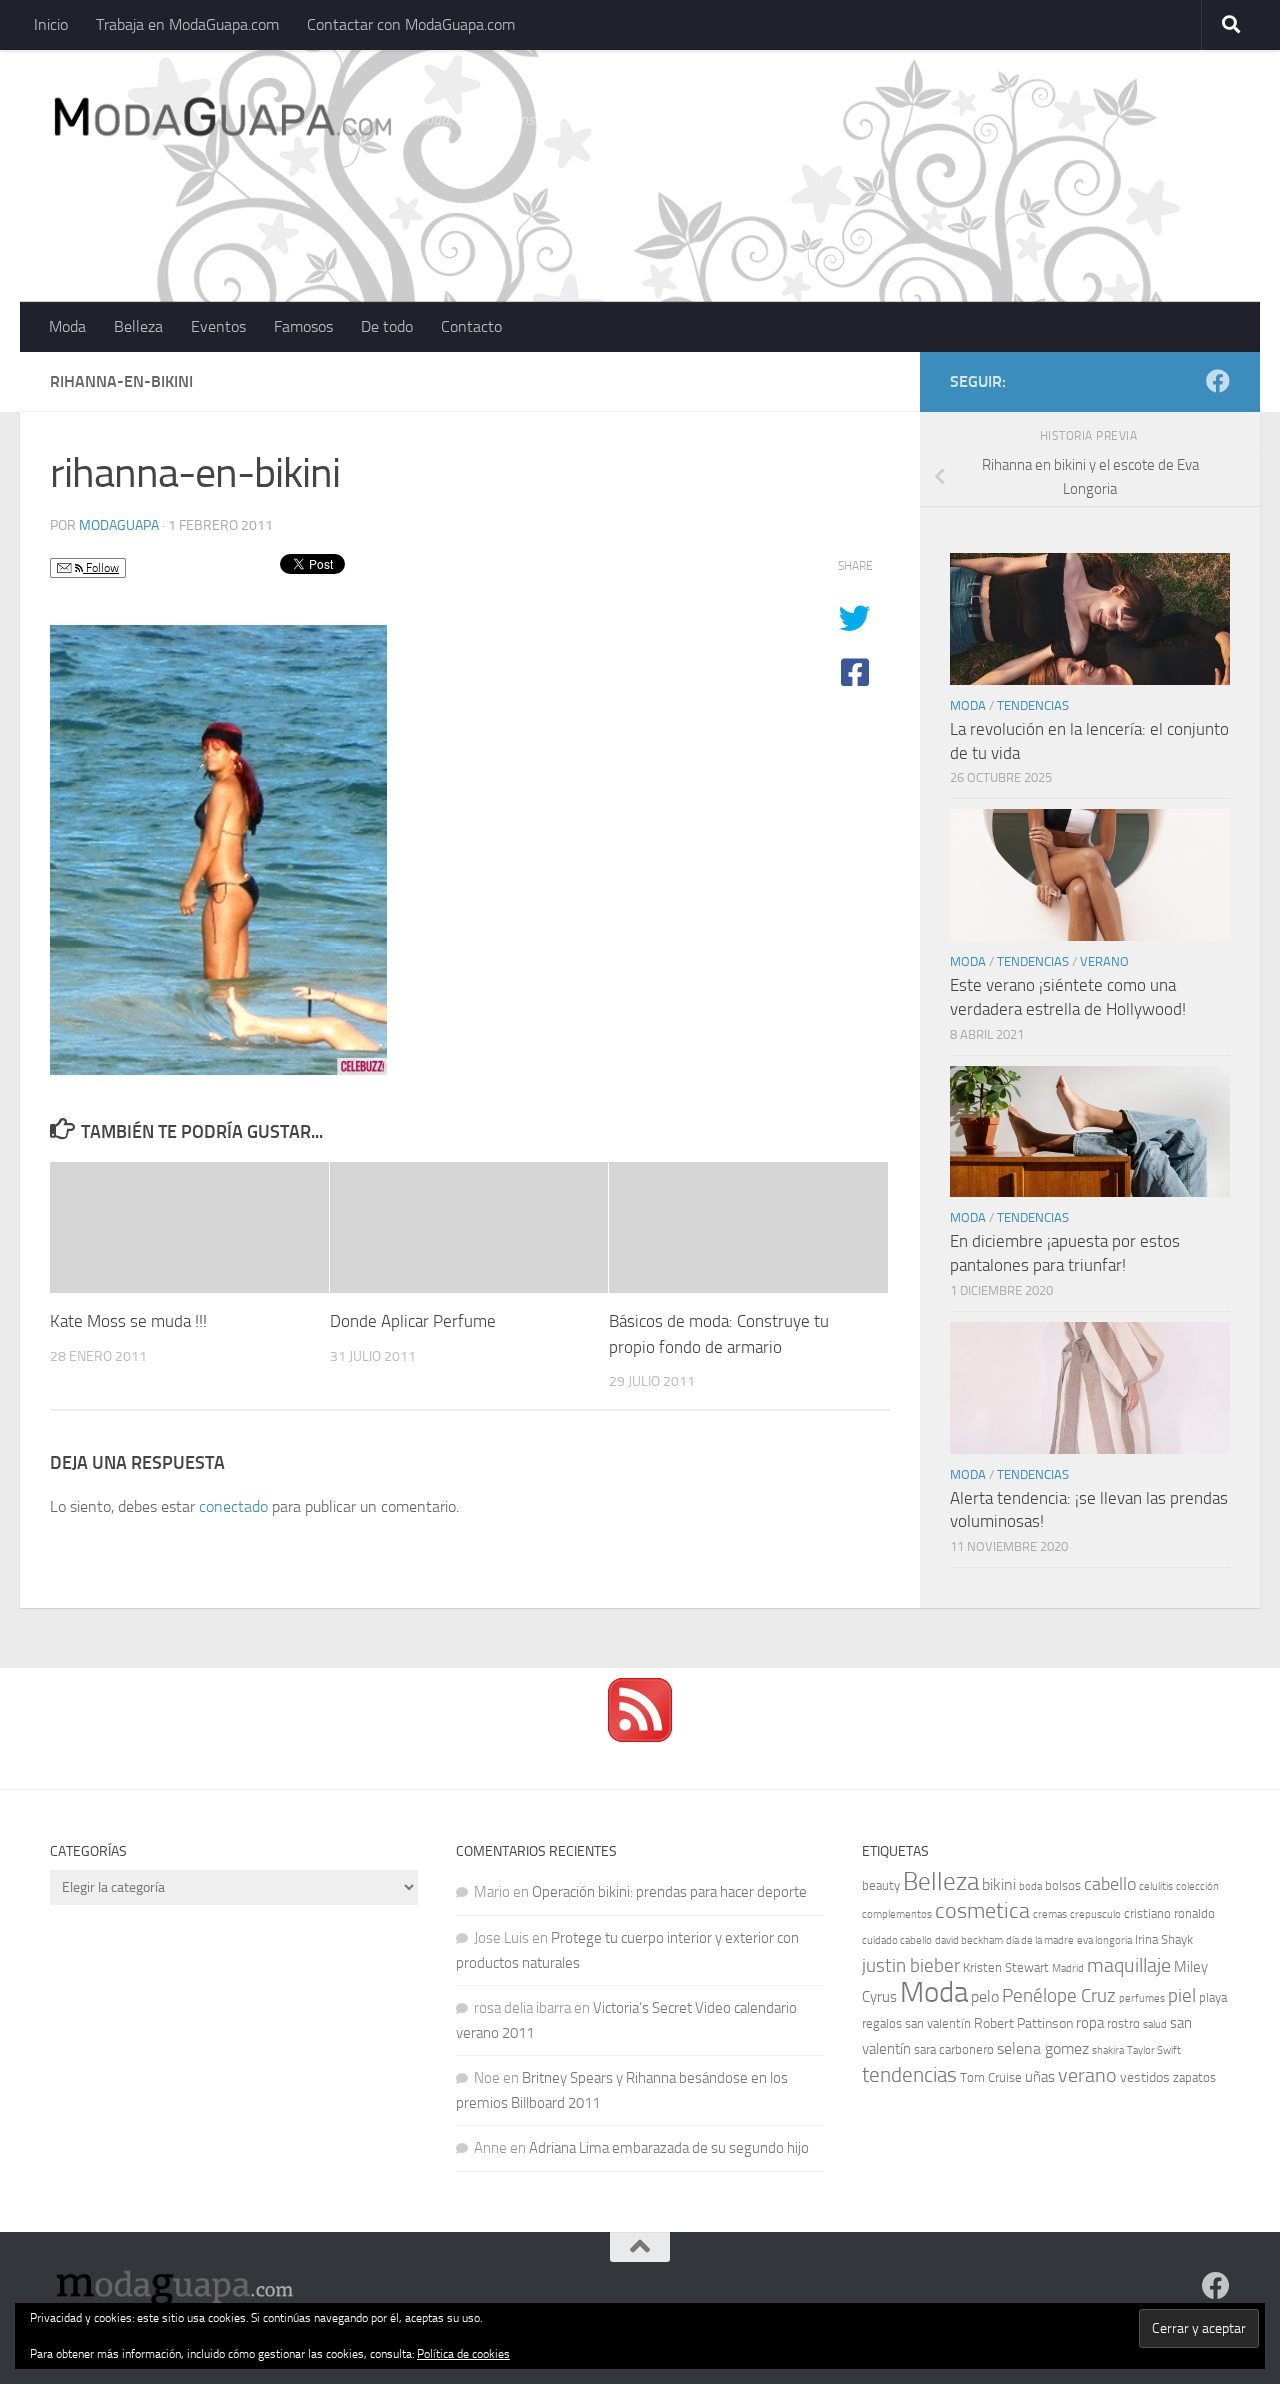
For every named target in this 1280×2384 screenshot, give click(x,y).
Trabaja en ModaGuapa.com (187, 24)
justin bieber (911, 1965)
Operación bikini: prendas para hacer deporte (669, 1892)
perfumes (1142, 1998)
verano (1087, 2075)
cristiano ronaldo (1169, 1913)
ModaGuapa (119, 525)
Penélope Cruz (1059, 1996)
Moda (67, 326)
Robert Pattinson (1023, 2023)
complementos (897, 1914)
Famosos (303, 326)
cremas (1050, 1914)
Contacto (471, 326)
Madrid (1068, 1968)
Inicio (51, 24)
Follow (101, 568)
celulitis (1156, 1886)
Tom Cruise (991, 2077)
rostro (1123, 2023)
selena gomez (1043, 2048)
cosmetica (982, 1911)
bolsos (1063, 1885)
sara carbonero (954, 2049)
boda (1030, 1886)
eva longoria (1104, 1940)
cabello (1110, 1884)
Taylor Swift (1154, 2050)
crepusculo (1095, 1914)
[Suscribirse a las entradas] (640, 1737)
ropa (1090, 2023)
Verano (1104, 961)
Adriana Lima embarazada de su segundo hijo (669, 2148)
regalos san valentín (916, 2023)
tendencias (909, 2074)
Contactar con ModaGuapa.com (411, 24)
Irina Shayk (1164, 1939)
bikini (999, 1884)
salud (1155, 2024)
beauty (881, 1885)
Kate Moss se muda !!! (128, 1321)
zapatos (1194, 2077)
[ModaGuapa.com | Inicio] (221, 120)
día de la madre (1040, 1940)
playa (1213, 1997)
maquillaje (1129, 1965)
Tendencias (1033, 705)
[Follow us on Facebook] (1218, 381)
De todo (387, 326)
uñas (1040, 2077)
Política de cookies (463, 2354)
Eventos (218, 326)
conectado (233, 1506)
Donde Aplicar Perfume (413, 1321)
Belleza (138, 326)
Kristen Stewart (1006, 1967)
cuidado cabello (897, 1940)
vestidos (1145, 2077)
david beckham (969, 1940)
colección (1197, 1886)
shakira (1108, 2050)
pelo (985, 1996)
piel (1182, 1996)
